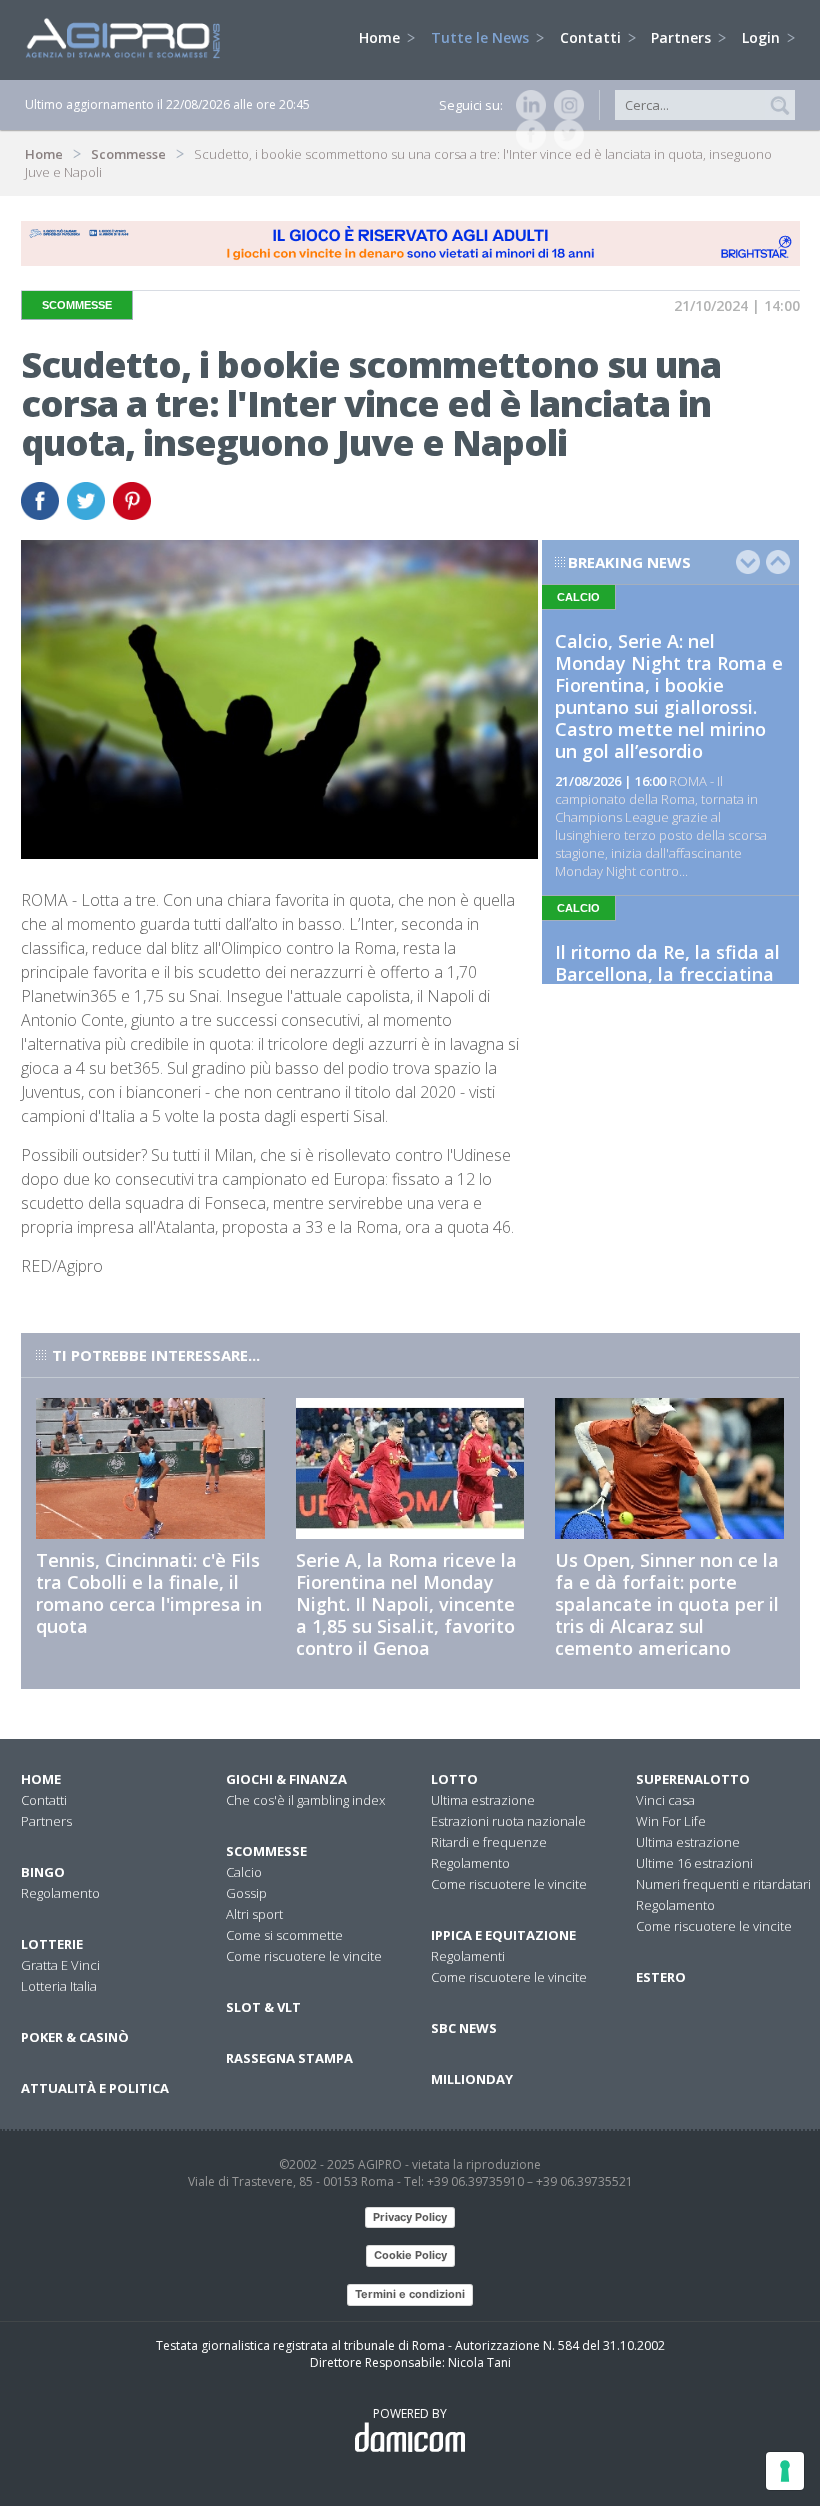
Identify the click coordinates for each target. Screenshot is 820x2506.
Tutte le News (482, 37)
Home (381, 37)
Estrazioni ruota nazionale (508, 1821)
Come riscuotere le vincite (304, 1956)
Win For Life (671, 1821)
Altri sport (254, 1914)
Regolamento (60, 1893)
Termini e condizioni (410, 2294)
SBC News (464, 2028)
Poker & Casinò (75, 2037)
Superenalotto (693, 1779)
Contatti (592, 37)
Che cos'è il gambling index (305, 1800)
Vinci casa (665, 1800)
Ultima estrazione (483, 1800)
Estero (661, 1977)
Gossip (246, 1893)
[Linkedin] (527, 105)
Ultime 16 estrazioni (694, 1863)
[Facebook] (527, 135)
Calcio (244, 1872)
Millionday (472, 2079)
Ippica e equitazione (503, 1935)
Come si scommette (284, 1935)
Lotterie (52, 1944)
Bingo (43, 1872)
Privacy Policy (410, 2217)
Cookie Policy (410, 2255)
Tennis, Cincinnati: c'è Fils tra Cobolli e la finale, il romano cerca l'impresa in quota (149, 1593)
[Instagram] (565, 105)
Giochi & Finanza (286, 1779)
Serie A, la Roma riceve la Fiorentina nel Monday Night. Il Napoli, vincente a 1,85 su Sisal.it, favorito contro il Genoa (406, 1604)
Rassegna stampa (289, 2058)
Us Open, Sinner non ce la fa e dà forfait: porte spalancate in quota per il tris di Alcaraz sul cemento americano (667, 1604)
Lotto (454, 1779)
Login (763, 37)
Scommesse (128, 154)
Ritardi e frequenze (489, 1842)
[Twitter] (565, 135)
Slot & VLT (263, 2007)
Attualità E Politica (95, 2088)
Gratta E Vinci (60, 1965)
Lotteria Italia (59, 1986)
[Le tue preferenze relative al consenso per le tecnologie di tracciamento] (785, 2471)
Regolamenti (468, 1956)
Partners (683, 37)
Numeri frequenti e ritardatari (723, 1884)
